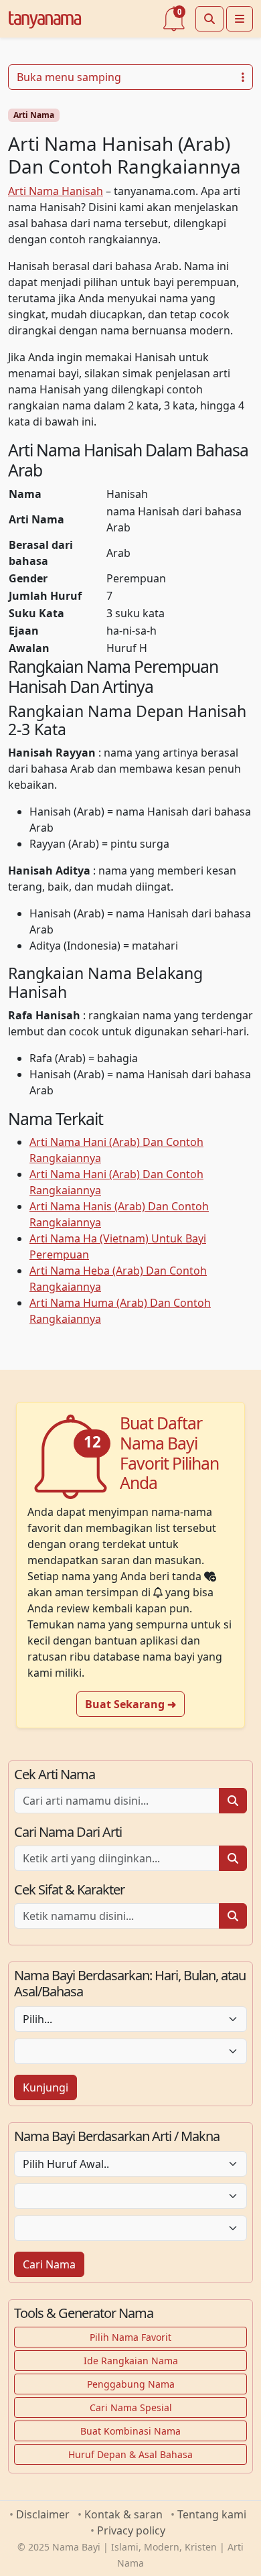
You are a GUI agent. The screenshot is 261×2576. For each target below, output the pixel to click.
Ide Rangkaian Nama (131, 2361)
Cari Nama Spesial (131, 2407)
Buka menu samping (69, 77)
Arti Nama (34, 115)
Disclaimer (43, 2514)
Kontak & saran (123, 2514)
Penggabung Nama (131, 2384)
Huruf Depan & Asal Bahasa (130, 2454)
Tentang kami (212, 2514)
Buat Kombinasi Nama (130, 2431)
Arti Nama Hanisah (56, 191)
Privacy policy (131, 2530)
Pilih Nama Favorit (130, 2337)
